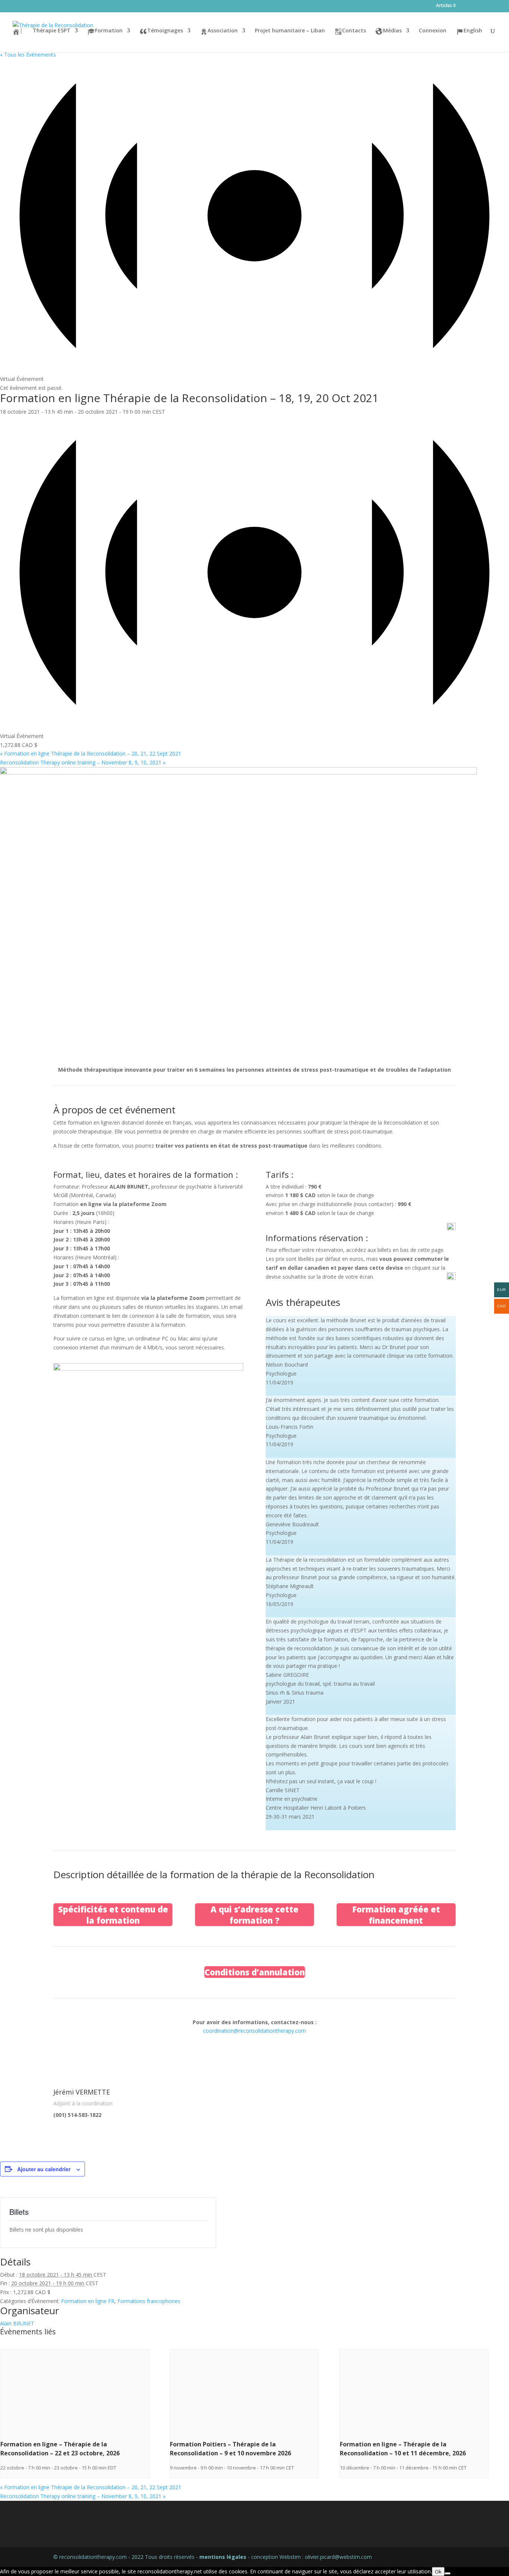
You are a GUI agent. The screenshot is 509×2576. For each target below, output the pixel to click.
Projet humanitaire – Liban (290, 31)
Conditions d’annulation (255, 1972)
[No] (448, 2573)
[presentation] (75, 2435)
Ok (438, 2572)
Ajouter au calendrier (44, 2169)
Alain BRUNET (17, 2323)
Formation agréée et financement (396, 1915)
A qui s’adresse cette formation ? (255, 1915)
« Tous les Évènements (28, 55)
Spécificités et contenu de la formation (113, 1915)
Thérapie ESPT (52, 31)
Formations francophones (149, 2301)
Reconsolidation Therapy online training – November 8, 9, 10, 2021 (83, 762)
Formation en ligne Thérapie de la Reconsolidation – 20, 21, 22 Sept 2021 (91, 753)
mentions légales (223, 2557)
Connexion (433, 31)
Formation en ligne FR (88, 2301)
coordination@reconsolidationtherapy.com (255, 2031)
